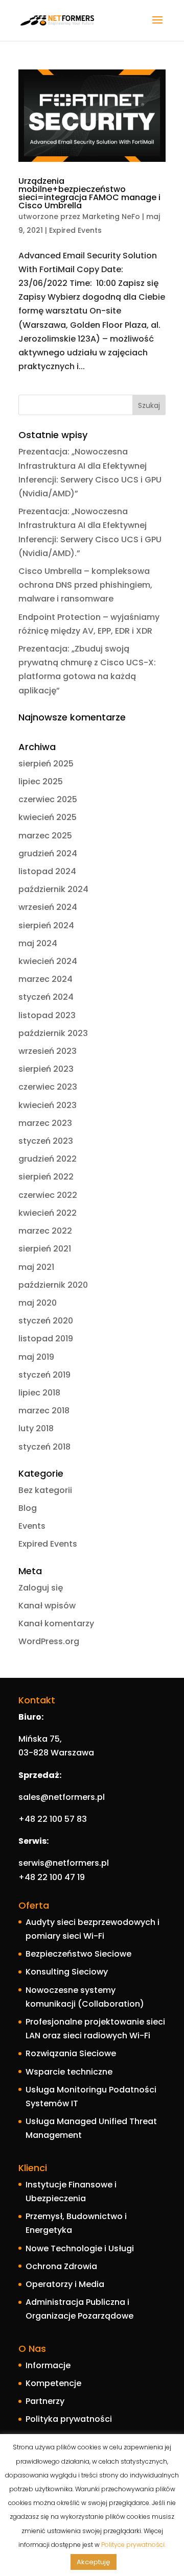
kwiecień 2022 (48, 1213)
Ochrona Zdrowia (61, 2266)
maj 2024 (38, 943)
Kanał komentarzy (56, 1623)
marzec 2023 (45, 1123)
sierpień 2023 (46, 1069)
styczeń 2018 (44, 1447)
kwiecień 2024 (48, 961)
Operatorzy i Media (65, 2284)
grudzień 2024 (48, 853)
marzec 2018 (44, 1411)
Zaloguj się (41, 1588)
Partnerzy (45, 2401)
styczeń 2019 (44, 1375)
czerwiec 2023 (48, 1087)
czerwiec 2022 (48, 1195)
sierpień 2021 (45, 1249)
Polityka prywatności (69, 2419)
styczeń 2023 (46, 1141)
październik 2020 (53, 1285)
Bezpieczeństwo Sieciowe (78, 1954)
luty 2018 (36, 1428)
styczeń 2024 (46, 997)
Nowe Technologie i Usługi (80, 2248)
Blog (28, 1508)
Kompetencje (53, 2383)
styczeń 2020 (46, 1321)
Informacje (48, 2365)
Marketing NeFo (111, 216)
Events (32, 1526)
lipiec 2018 (39, 1393)
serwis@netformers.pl (64, 1863)
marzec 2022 (45, 1231)
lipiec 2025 (41, 781)
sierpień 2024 (46, 925)
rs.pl (96, 1797)
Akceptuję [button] (94, 2562)
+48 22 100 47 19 (53, 1877)
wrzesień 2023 (48, 1051)
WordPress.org (49, 1641)
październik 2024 (53, 889)
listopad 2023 (47, 1015)
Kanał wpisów (47, 1606)
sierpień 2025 (46, 764)
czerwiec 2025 (48, 799)
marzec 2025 (45, 836)
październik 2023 (53, 1033)
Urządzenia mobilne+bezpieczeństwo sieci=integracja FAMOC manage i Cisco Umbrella (89, 193)
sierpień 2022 (46, 1177)
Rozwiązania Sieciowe (71, 2053)
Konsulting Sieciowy (67, 1972)
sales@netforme (53, 1797)
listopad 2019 (46, 1339)
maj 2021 (36, 1267)
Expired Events (75, 230)
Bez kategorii (45, 1490)
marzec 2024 (45, 979)
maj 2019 (36, 1357)
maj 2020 (38, 1303)
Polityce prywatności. (133, 2545)
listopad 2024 (47, 871)
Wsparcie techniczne (69, 2072)
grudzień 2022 (48, 1159)
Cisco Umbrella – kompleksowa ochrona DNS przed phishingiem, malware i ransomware (85, 585)
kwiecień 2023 (48, 1105)
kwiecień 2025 (48, 817)
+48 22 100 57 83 (53, 1819)
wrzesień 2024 (48, 907)
